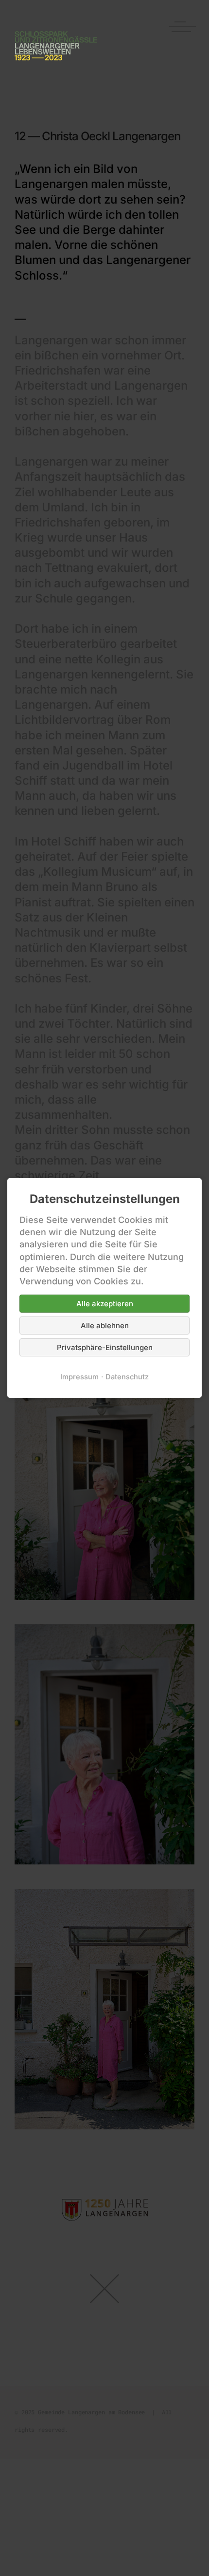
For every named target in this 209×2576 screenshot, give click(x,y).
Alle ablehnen (105, 1326)
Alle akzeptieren (105, 1304)
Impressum (79, 1377)
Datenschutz (127, 1377)
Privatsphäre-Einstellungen (105, 1347)
